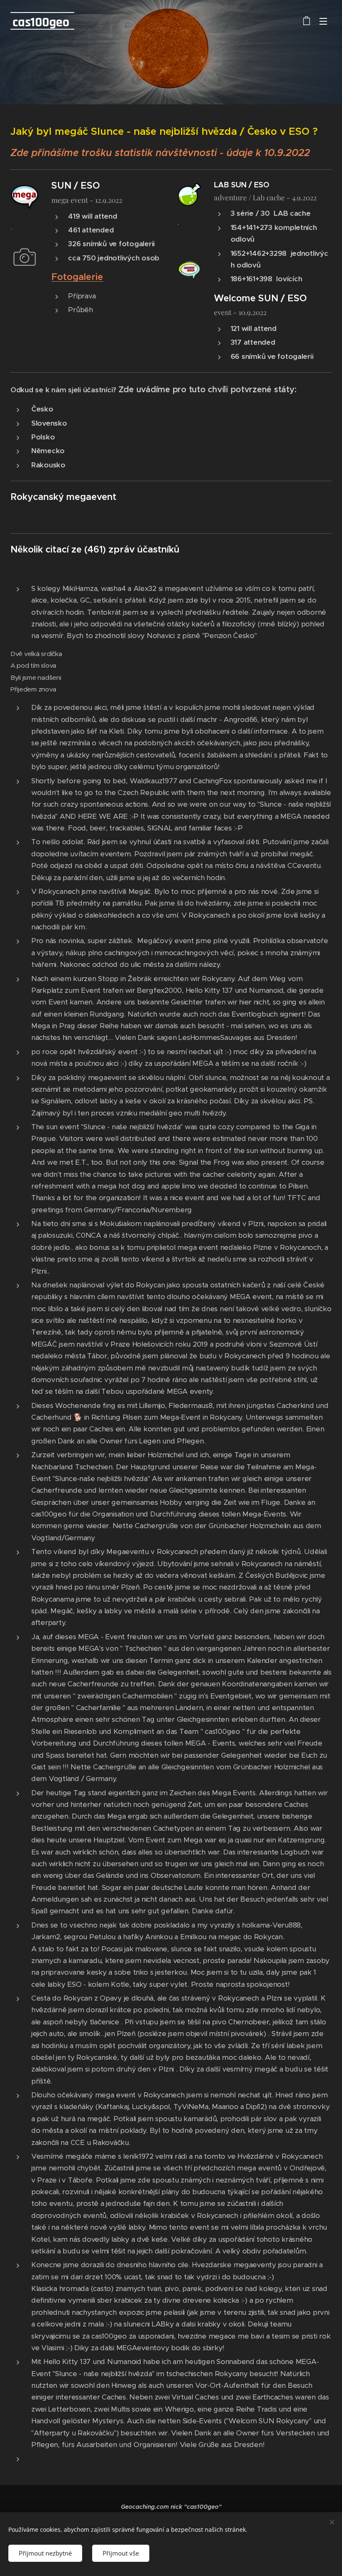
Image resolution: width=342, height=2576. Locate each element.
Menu (323, 21)
